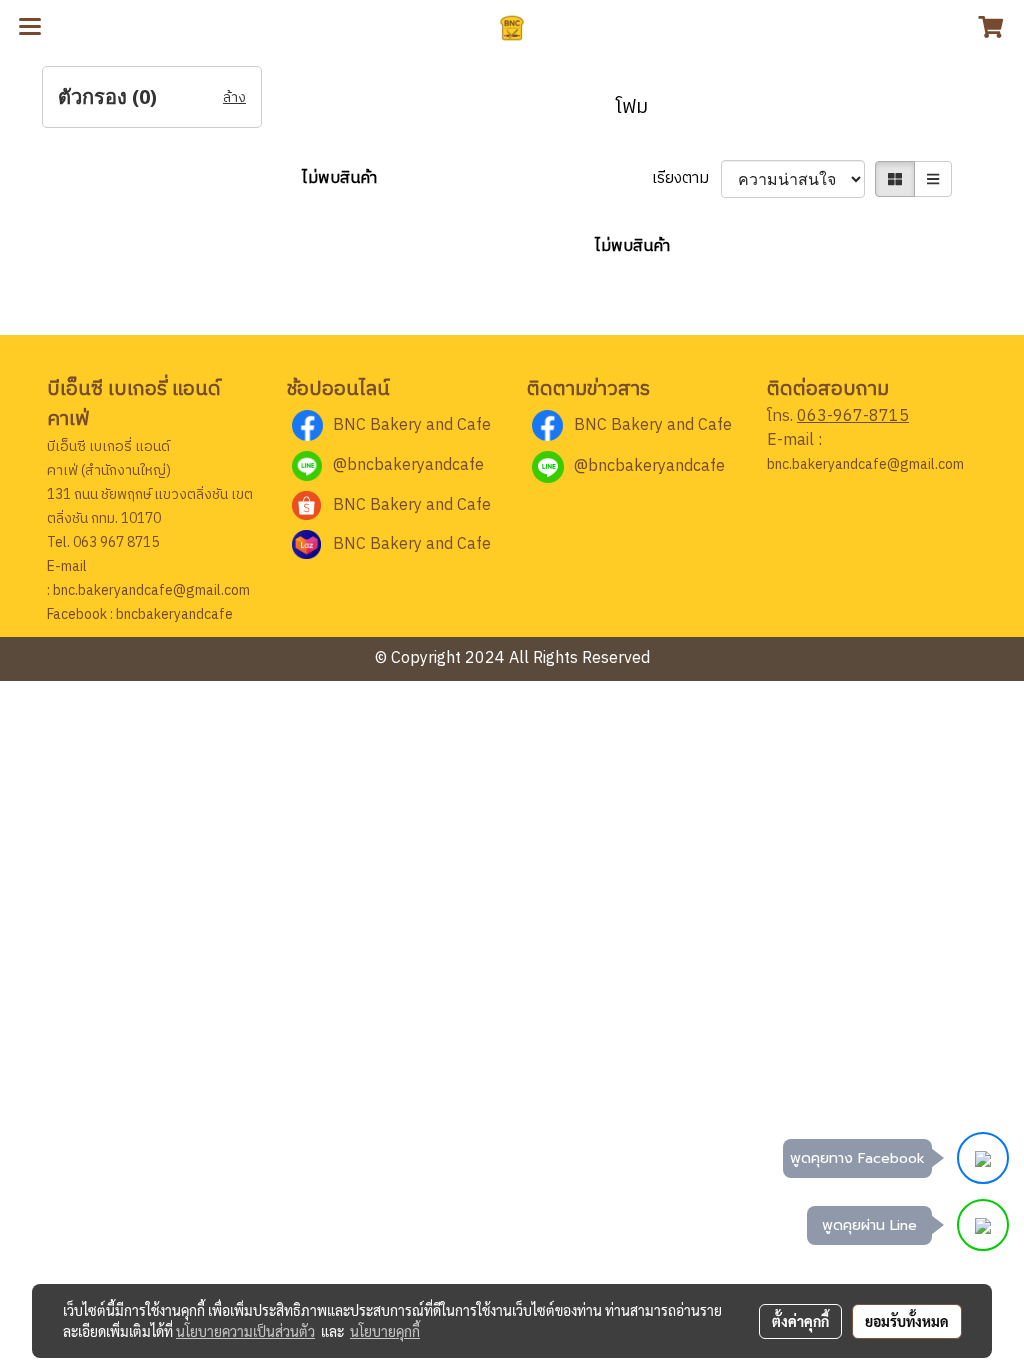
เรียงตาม (686, 179)
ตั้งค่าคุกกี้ (800, 1321)
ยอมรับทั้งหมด (907, 1321)
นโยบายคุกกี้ (385, 1331)
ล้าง (234, 97)
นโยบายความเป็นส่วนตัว (245, 1331)
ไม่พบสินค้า (339, 179)
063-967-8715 (853, 416)
